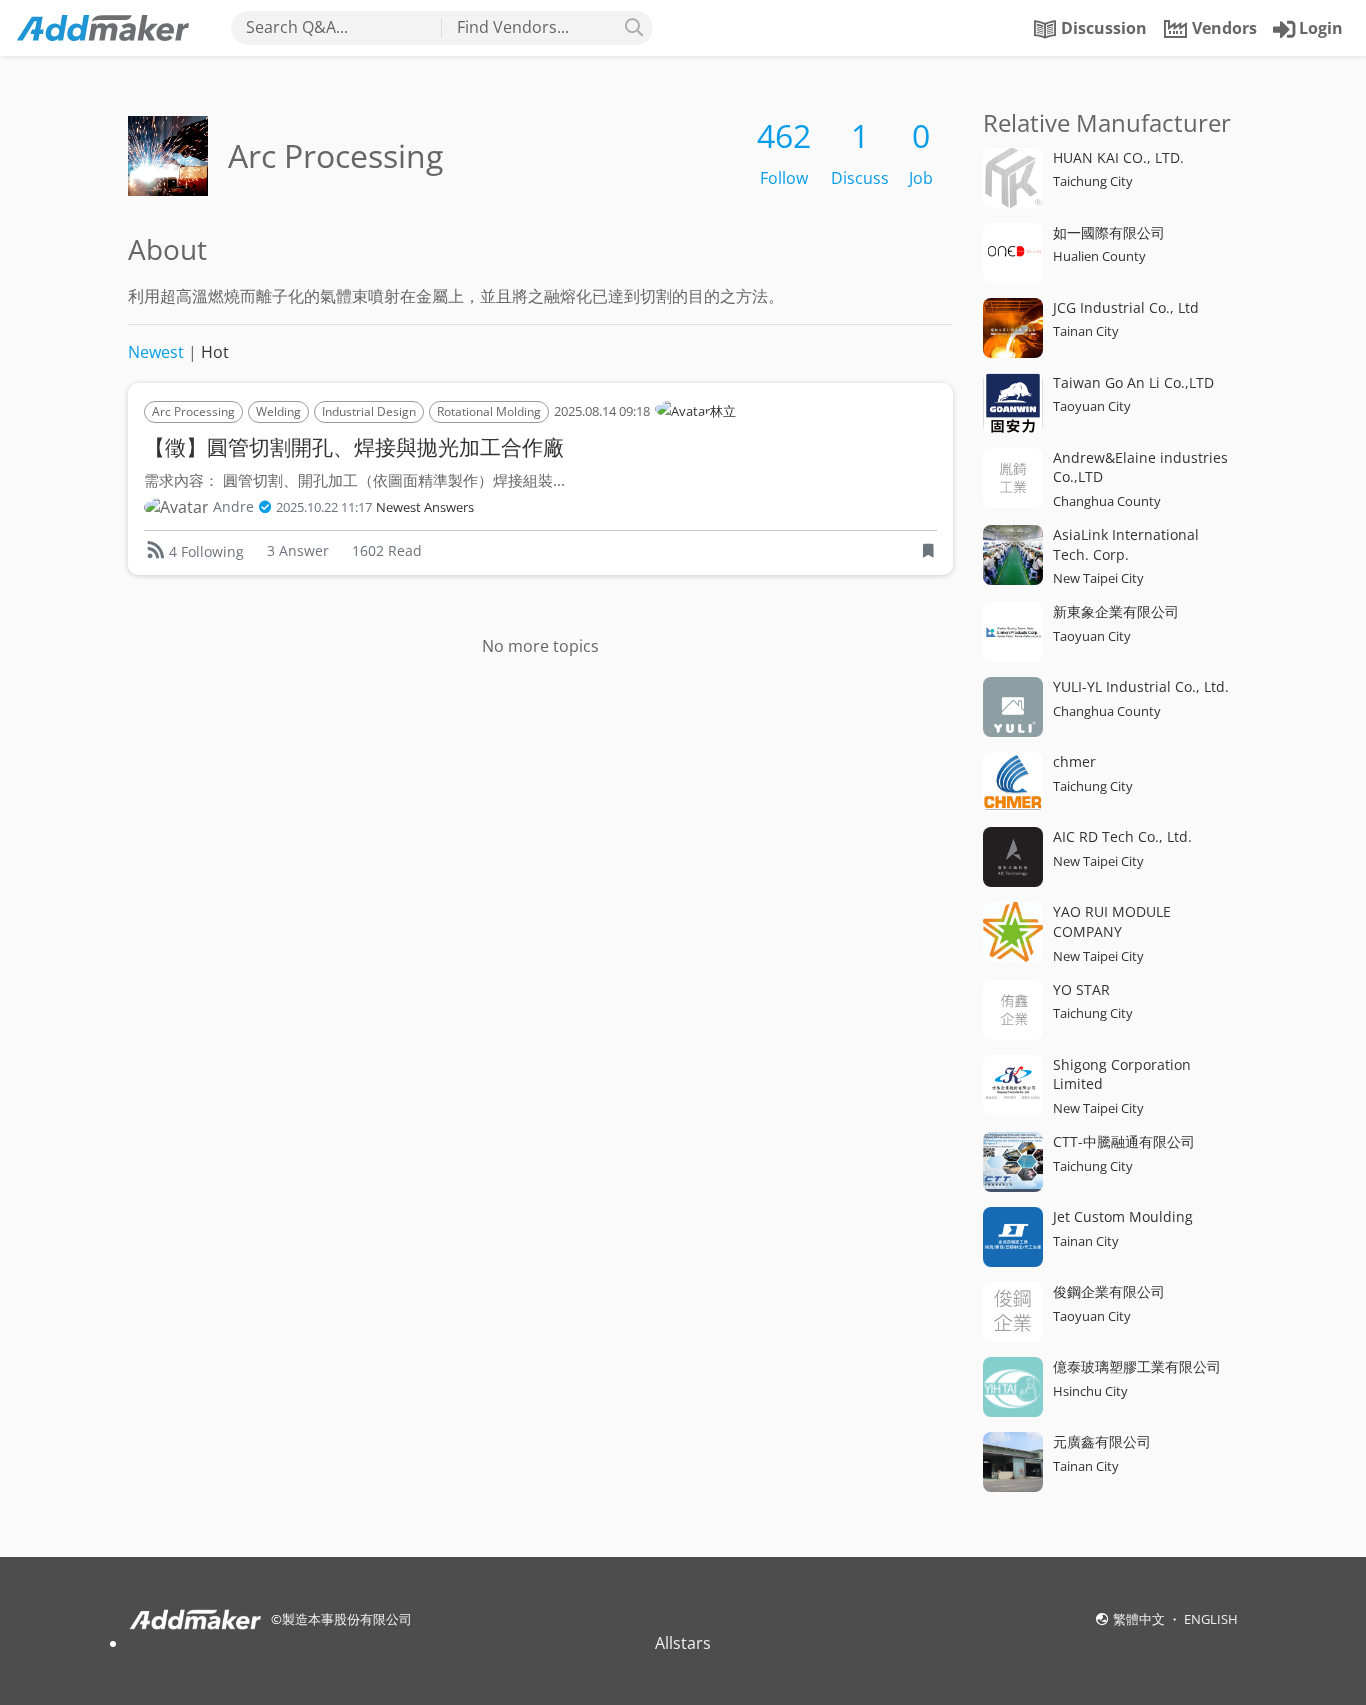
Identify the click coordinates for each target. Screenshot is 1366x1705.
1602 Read (387, 550)
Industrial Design (369, 411)
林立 (723, 411)
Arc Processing (193, 411)
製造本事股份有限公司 (347, 1619)
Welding (278, 411)
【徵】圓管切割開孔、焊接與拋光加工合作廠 (354, 447)
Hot (215, 352)
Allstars (683, 1643)
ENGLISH (1211, 1619)
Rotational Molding (489, 411)
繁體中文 (1140, 1619)
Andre (233, 506)
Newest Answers (425, 507)
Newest (156, 352)
